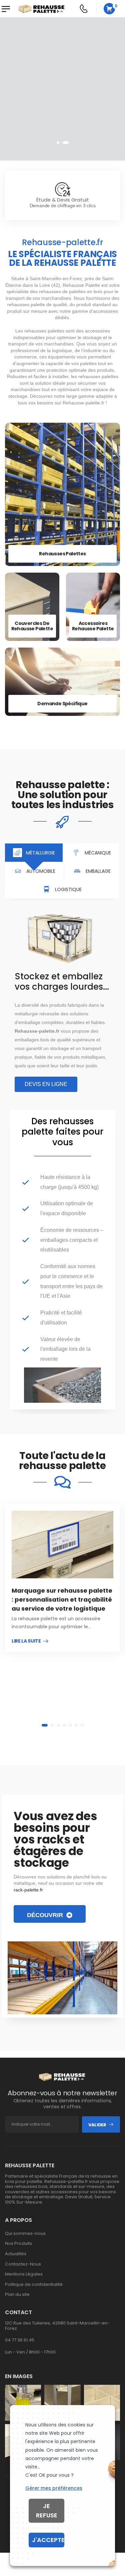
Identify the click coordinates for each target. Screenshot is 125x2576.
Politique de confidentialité (34, 2285)
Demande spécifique (62, 704)
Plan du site (17, 2295)
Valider (97, 2125)
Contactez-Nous (23, 2264)
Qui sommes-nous (25, 2234)
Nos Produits (18, 2244)
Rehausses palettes (62, 554)
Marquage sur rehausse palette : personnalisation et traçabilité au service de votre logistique (62, 1599)
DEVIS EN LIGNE (74, 130)
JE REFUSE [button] (47, 2511)
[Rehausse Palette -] (42, 9)
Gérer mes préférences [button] (54, 2488)
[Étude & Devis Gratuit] (63, 189)
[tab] (34, 853)
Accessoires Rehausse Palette (93, 626)
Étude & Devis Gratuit (63, 200)
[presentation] (58, 143)
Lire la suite (26, 1641)
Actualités (16, 2254)
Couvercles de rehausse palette (32, 626)
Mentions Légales (24, 2274)
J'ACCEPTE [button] (48, 2540)
